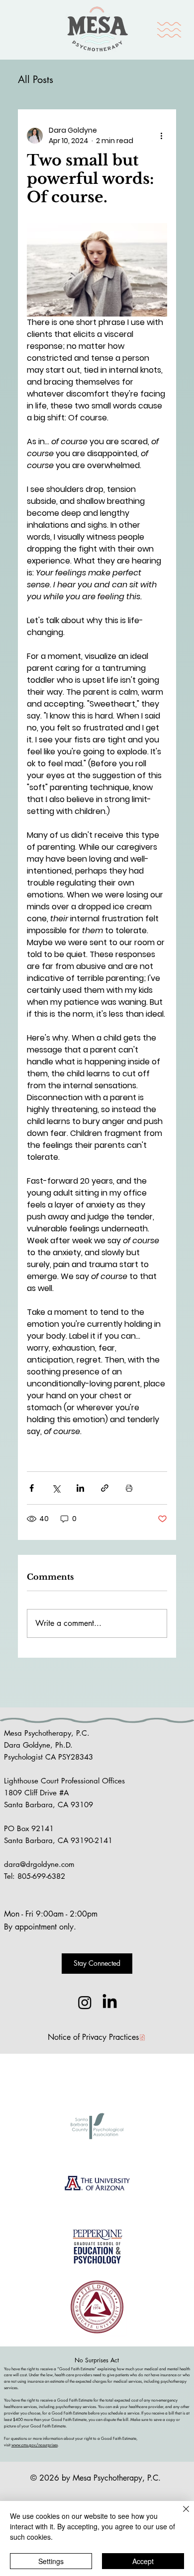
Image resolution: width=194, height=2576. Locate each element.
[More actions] (161, 136)
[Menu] (170, 30)
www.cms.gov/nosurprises (35, 2445)
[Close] (180, 2515)
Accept (143, 2561)
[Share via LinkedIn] (80, 1488)
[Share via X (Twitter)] (56, 1488)
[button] (97, 1964)
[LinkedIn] (110, 2002)
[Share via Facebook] (32, 1488)
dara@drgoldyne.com (39, 1864)
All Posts (36, 80)
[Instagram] (85, 2002)
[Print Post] (129, 1488)
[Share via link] (105, 1488)
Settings (51, 2561)
